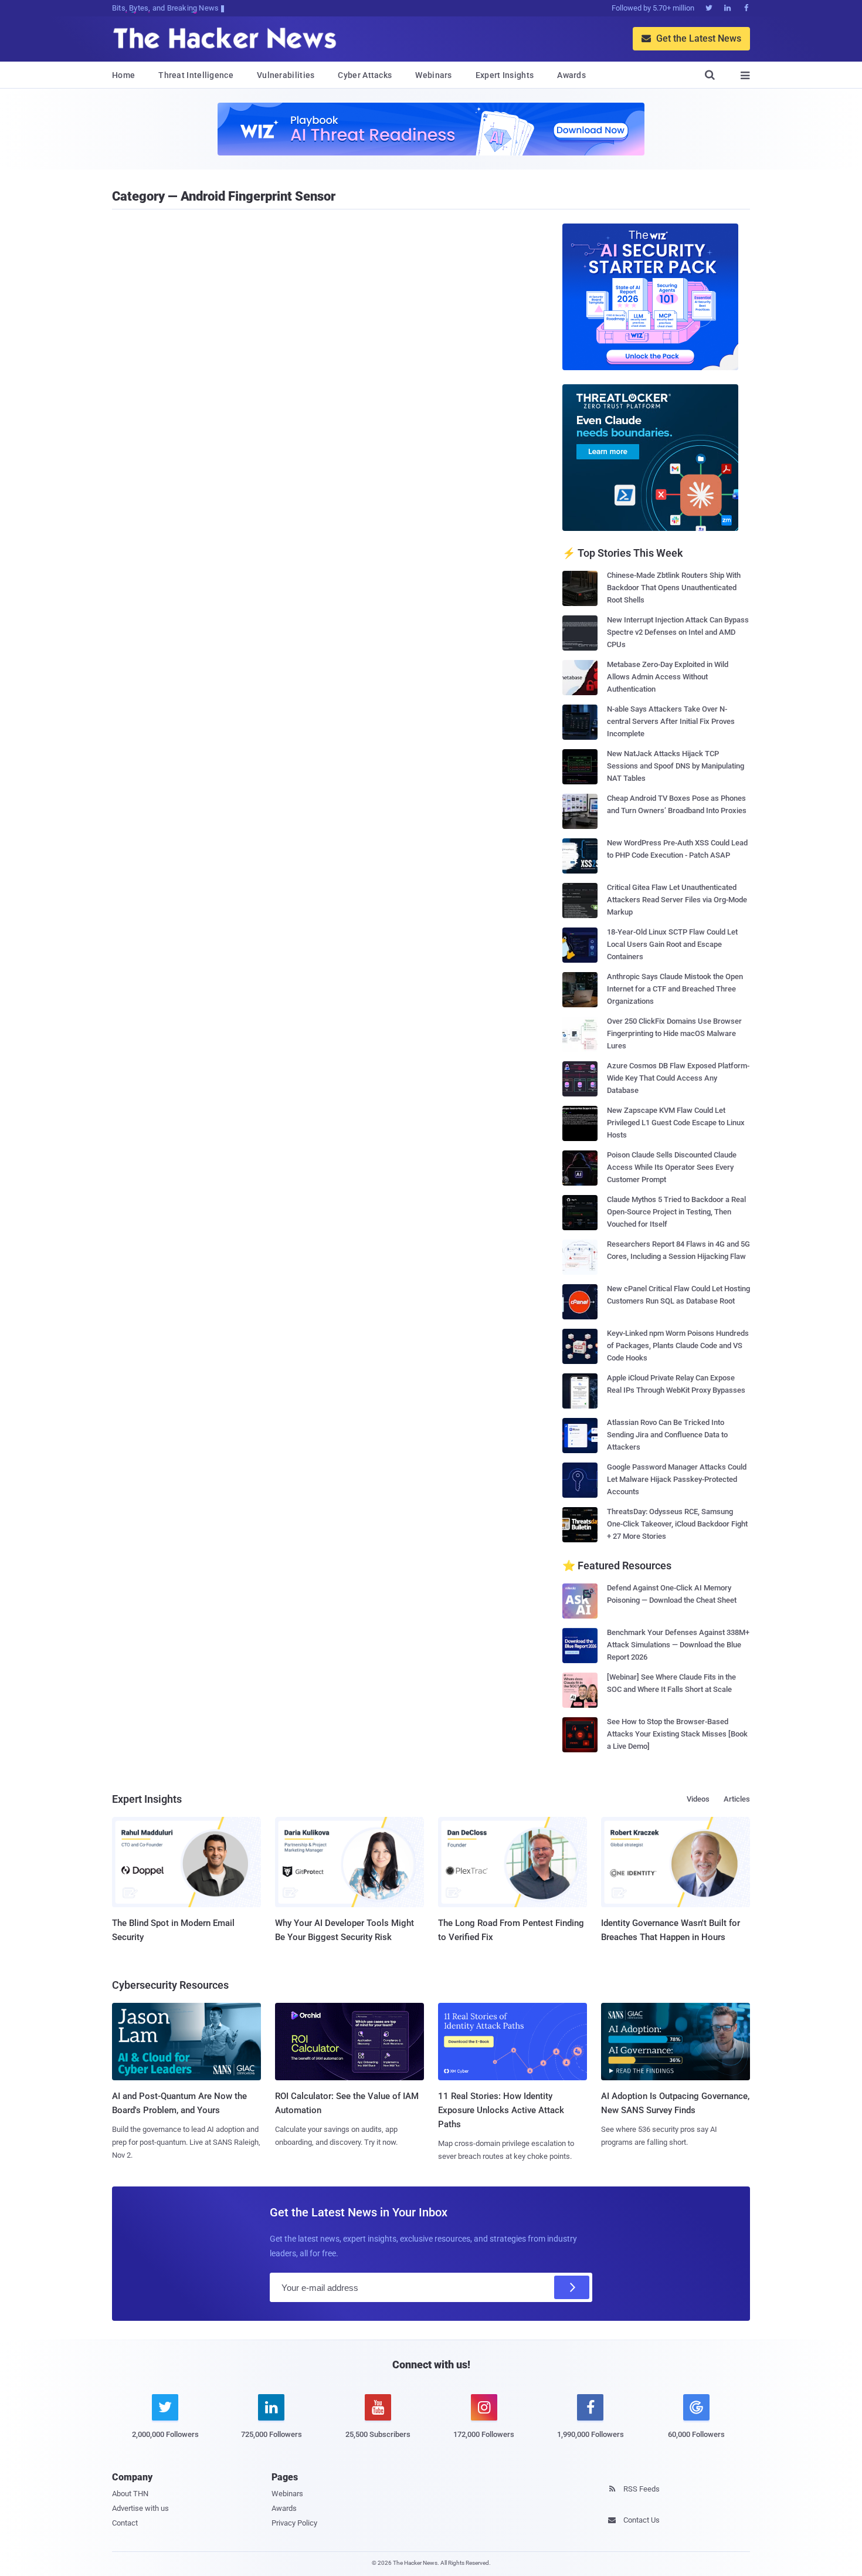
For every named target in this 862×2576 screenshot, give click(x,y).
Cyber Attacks (365, 75)
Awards (571, 75)
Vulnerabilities (286, 75)
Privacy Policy (294, 2523)
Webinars (433, 75)
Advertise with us (140, 2508)
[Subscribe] (572, 2287)
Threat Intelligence (196, 75)
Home (123, 75)
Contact (125, 2523)
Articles (737, 1799)
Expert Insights (505, 75)
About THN (130, 2494)
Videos (698, 1799)
